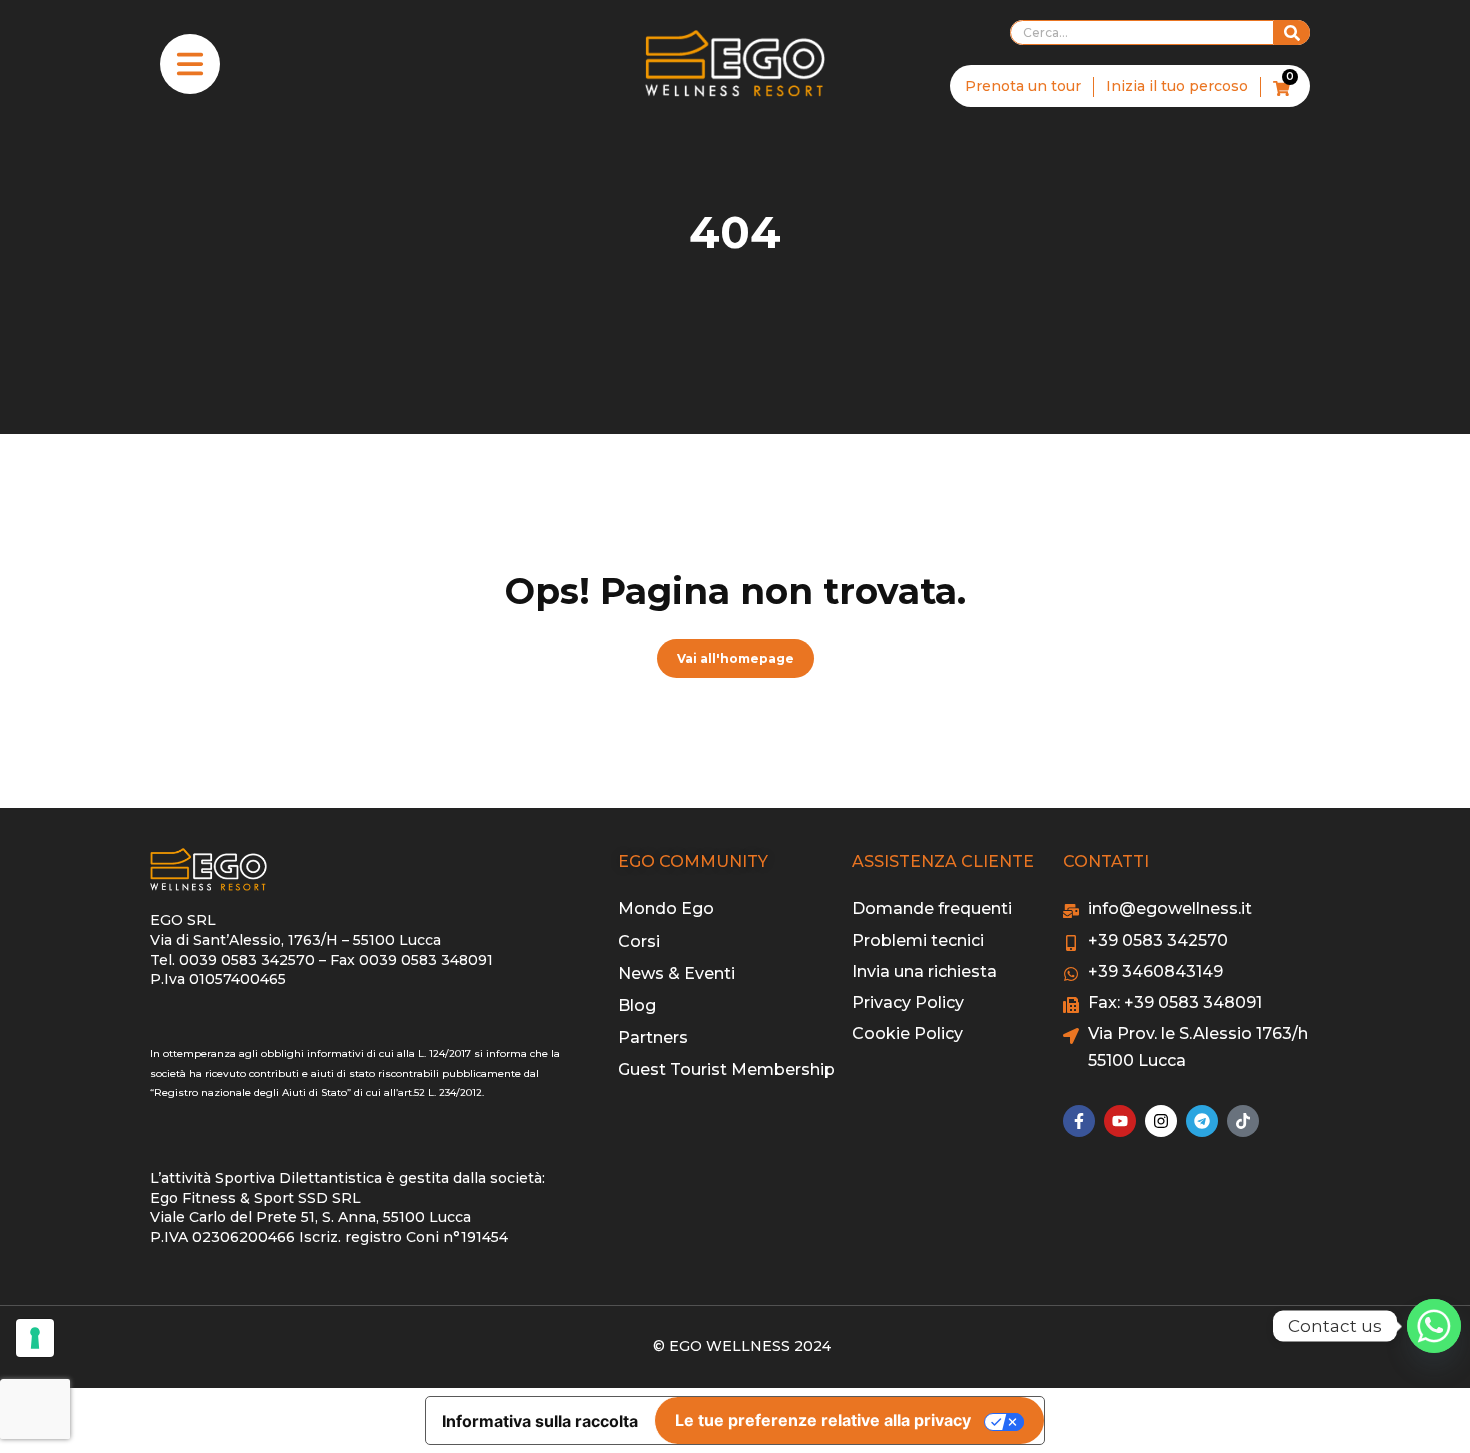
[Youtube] (1120, 1121)
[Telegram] (1202, 1121)
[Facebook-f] (1079, 1121)
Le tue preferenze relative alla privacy (823, 1420)
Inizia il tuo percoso (1177, 86)
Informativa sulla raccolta (540, 1421)
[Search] (1292, 32)
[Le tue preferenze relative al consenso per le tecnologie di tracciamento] (35, 1338)
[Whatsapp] (1434, 1326)
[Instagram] (1161, 1121)
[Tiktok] (1243, 1121)
